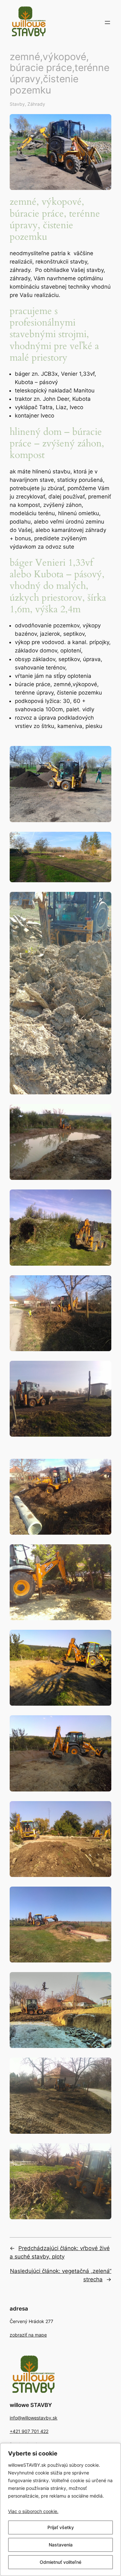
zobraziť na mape (28, 2335)
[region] (60, 2509)
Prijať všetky (61, 2527)
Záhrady (36, 104)
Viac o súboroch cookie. (33, 2511)
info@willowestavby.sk (34, 2418)
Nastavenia (61, 2545)
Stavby (17, 104)
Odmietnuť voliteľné (60, 2562)
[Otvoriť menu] (107, 22)
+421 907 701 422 (29, 2431)
